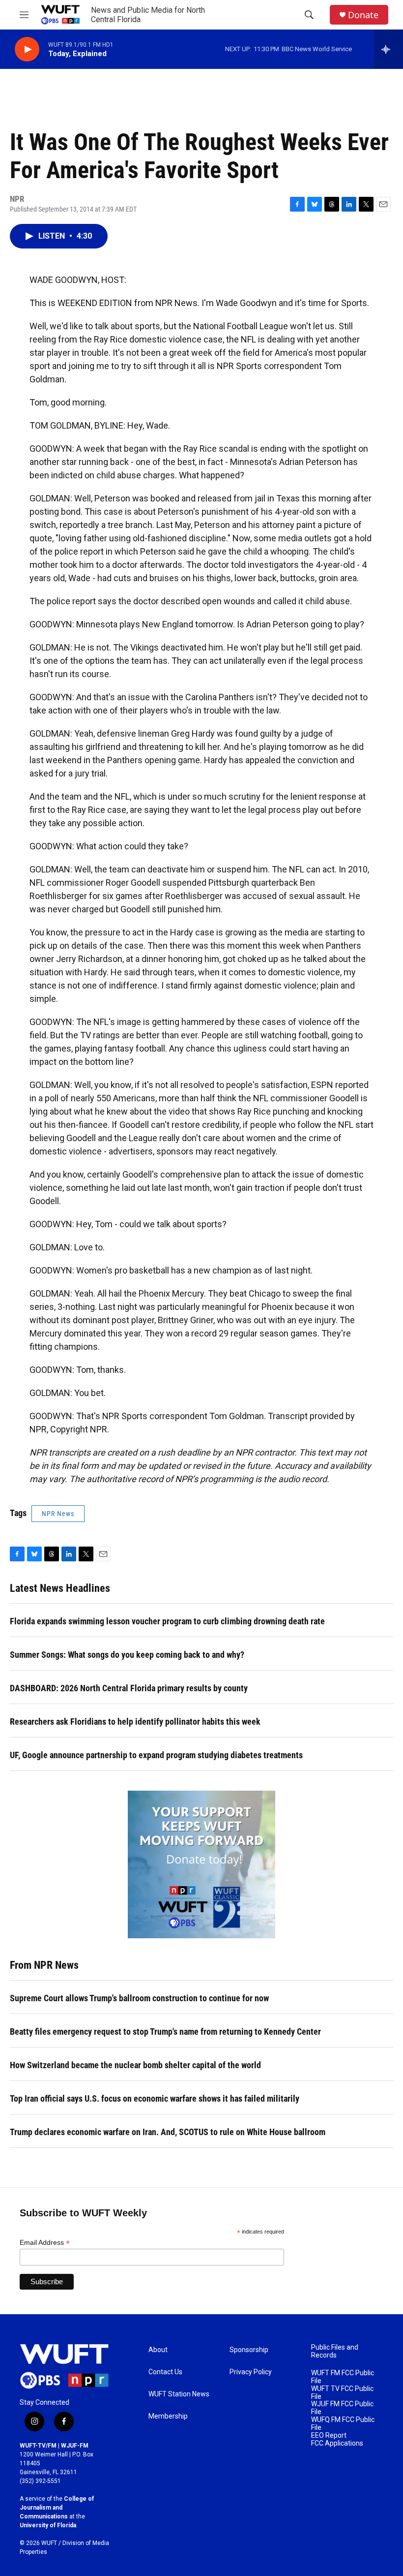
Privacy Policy (251, 2372)
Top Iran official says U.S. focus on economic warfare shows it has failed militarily (155, 2098)
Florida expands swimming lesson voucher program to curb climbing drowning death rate (167, 1621)
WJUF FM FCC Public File (342, 2408)
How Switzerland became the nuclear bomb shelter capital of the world (135, 2065)
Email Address (45, 2243)
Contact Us (165, 2372)
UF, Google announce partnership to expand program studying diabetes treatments (156, 1755)
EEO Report (329, 2436)
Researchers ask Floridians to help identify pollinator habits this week (135, 1722)
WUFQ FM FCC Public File (343, 2424)
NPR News (58, 1514)
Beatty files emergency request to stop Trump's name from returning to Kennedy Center (165, 2032)
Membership (168, 2416)
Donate (363, 15)
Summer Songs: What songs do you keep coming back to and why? (127, 1655)
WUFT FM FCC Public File (343, 2377)
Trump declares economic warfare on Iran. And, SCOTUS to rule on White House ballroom (168, 2132)
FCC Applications (337, 2443)
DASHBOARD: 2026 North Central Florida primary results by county (129, 1688)
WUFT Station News (179, 2394)
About (158, 2350)
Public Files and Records (335, 2351)
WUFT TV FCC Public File (342, 2393)
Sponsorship (249, 2350)
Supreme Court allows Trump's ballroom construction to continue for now (139, 1998)
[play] (27, 49)
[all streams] (389, 49)
